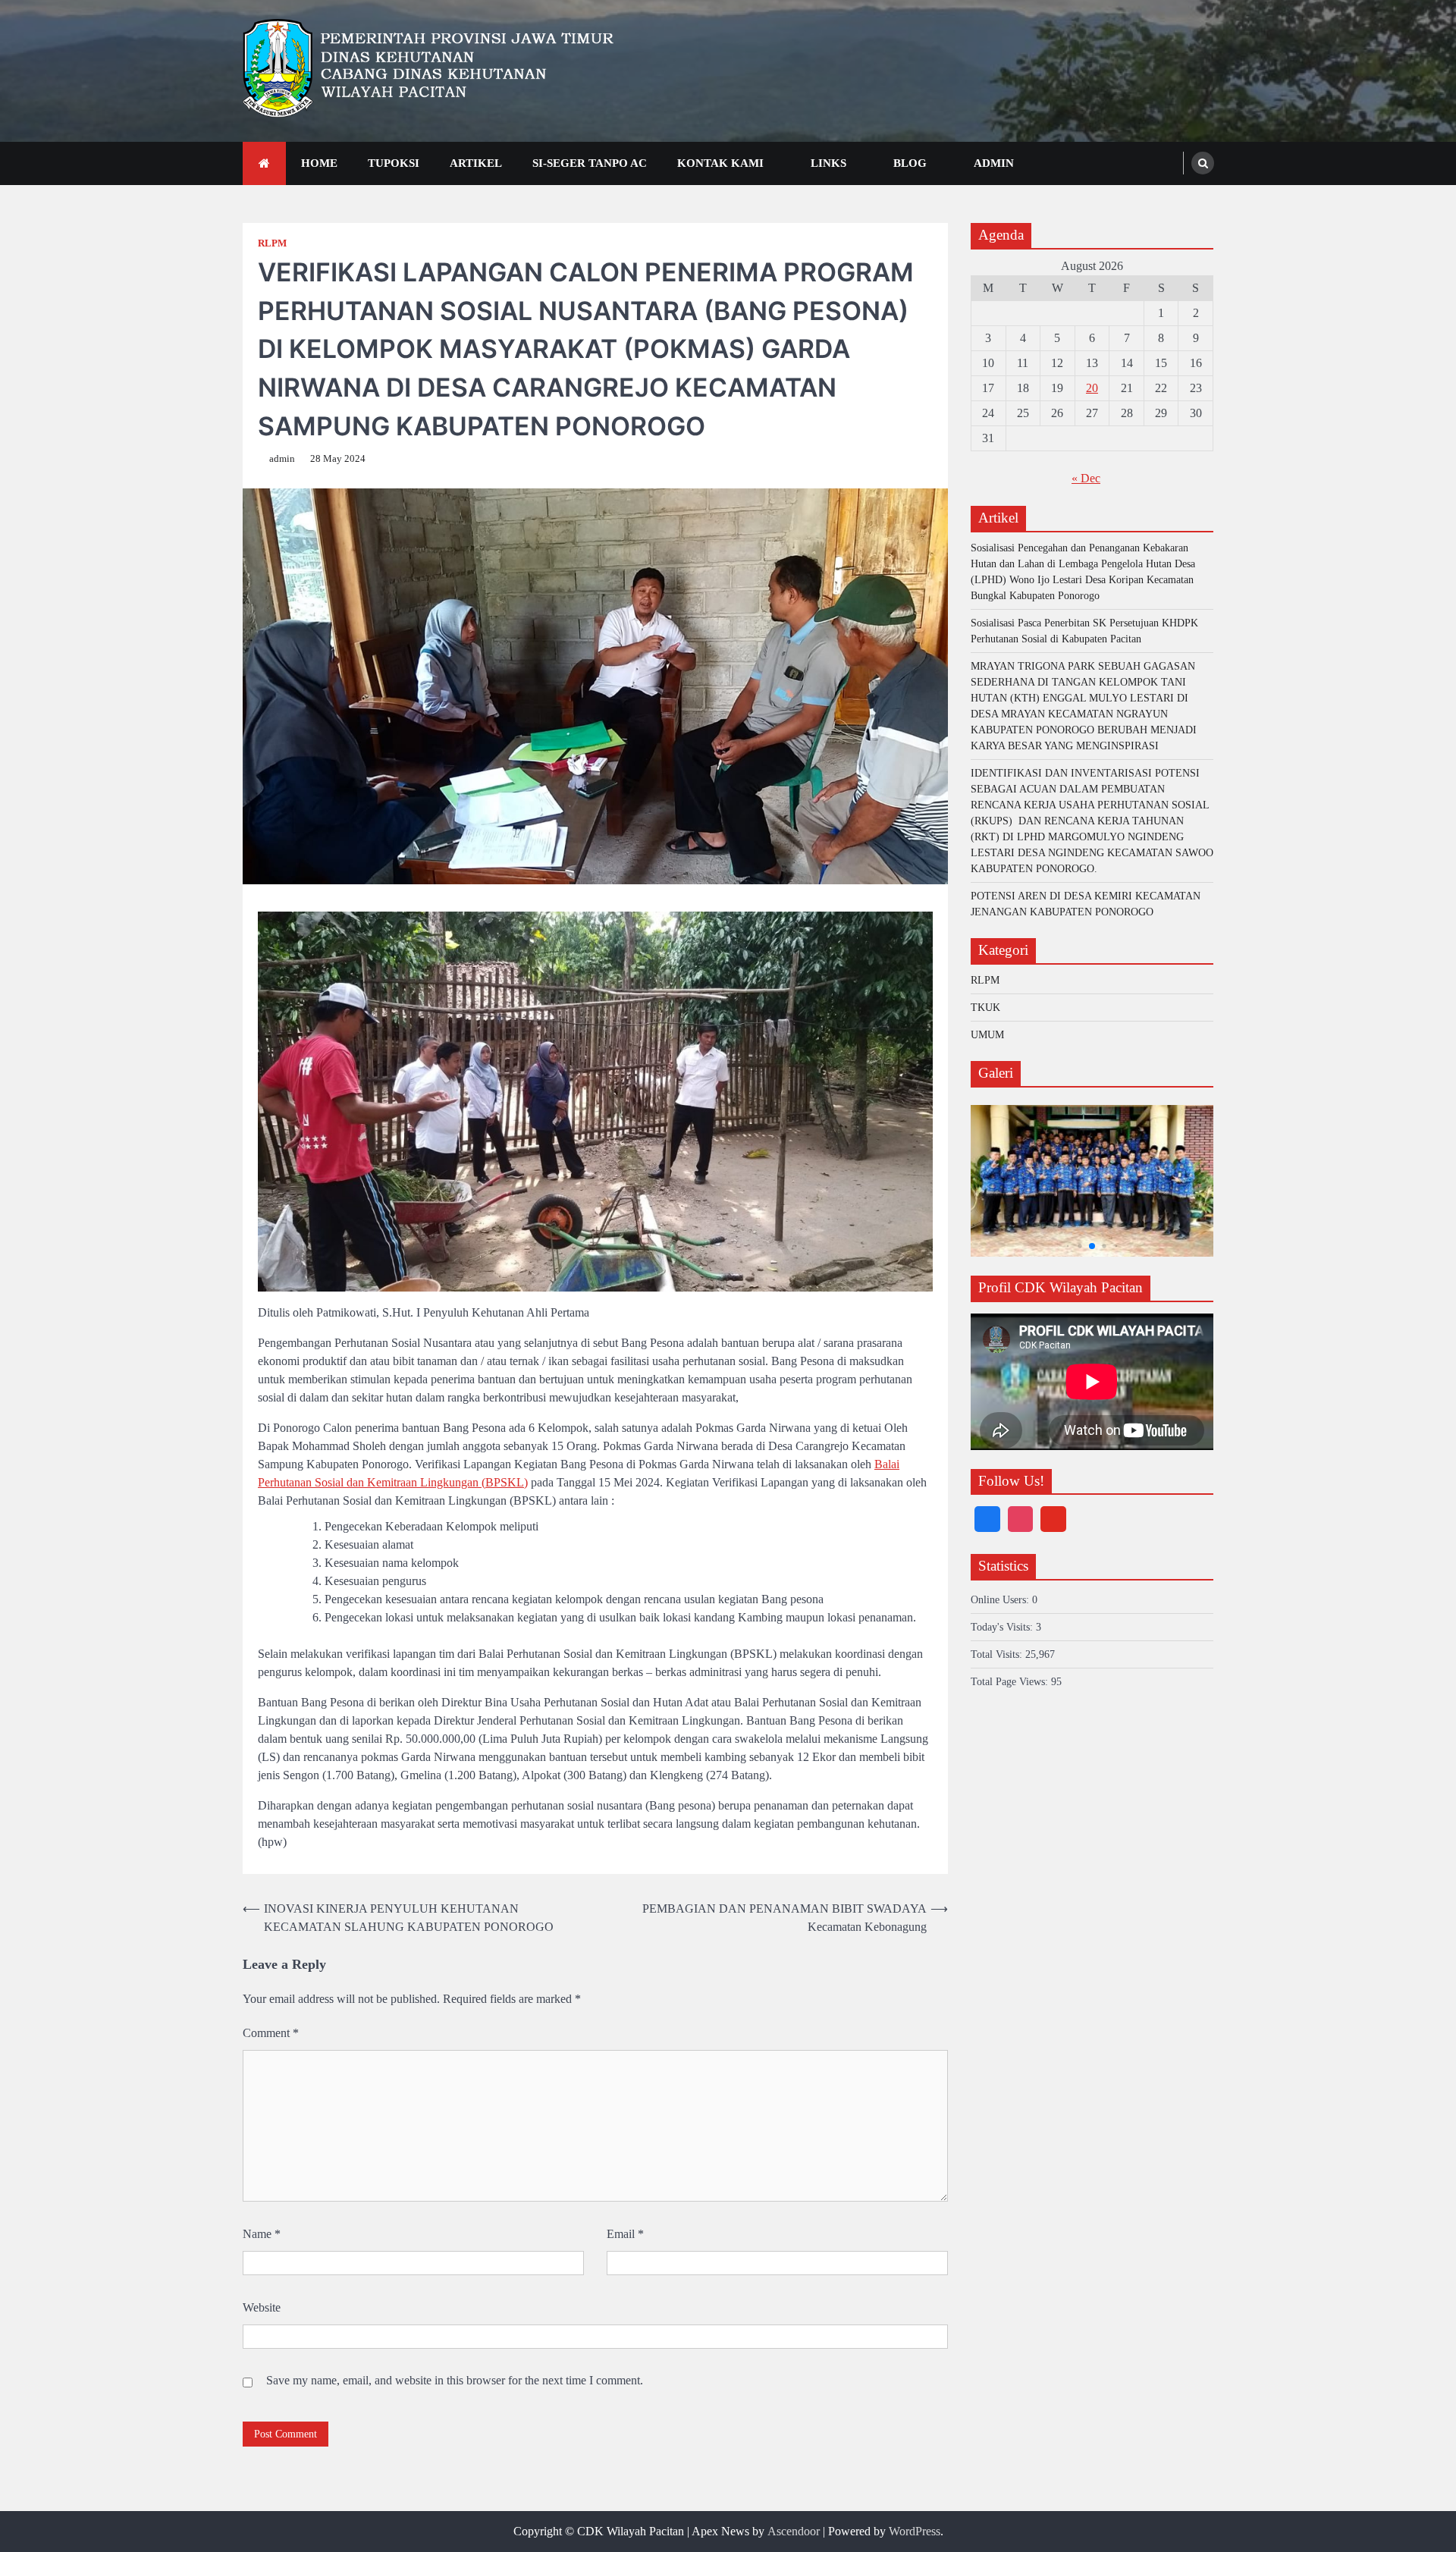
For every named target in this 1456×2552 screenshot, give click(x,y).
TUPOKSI (394, 163)
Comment (271, 2033)
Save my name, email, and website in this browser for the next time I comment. (455, 2380)
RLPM (272, 243)
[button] (1068, 1246)
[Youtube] (1053, 1519)
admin (282, 459)
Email (625, 2234)
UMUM (987, 1034)
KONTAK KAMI (720, 163)
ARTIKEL (476, 163)
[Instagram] (1021, 1519)
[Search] (1203, 163)
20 (1092, 388)
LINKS (828, 163)
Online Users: (1001, 1599)
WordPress (915, 2531)
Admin (994, 163)
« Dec (1086, 478)
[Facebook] (987, 1519)
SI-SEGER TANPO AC (590, 163)
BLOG (910, 163)
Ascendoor (794, 2531)
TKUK (985, 1007)
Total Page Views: (1011, 1681)
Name (262, 2234)
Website (262, 2307)
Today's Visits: (1003, 1626)
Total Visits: (998, 1654)
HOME (319, 163)
